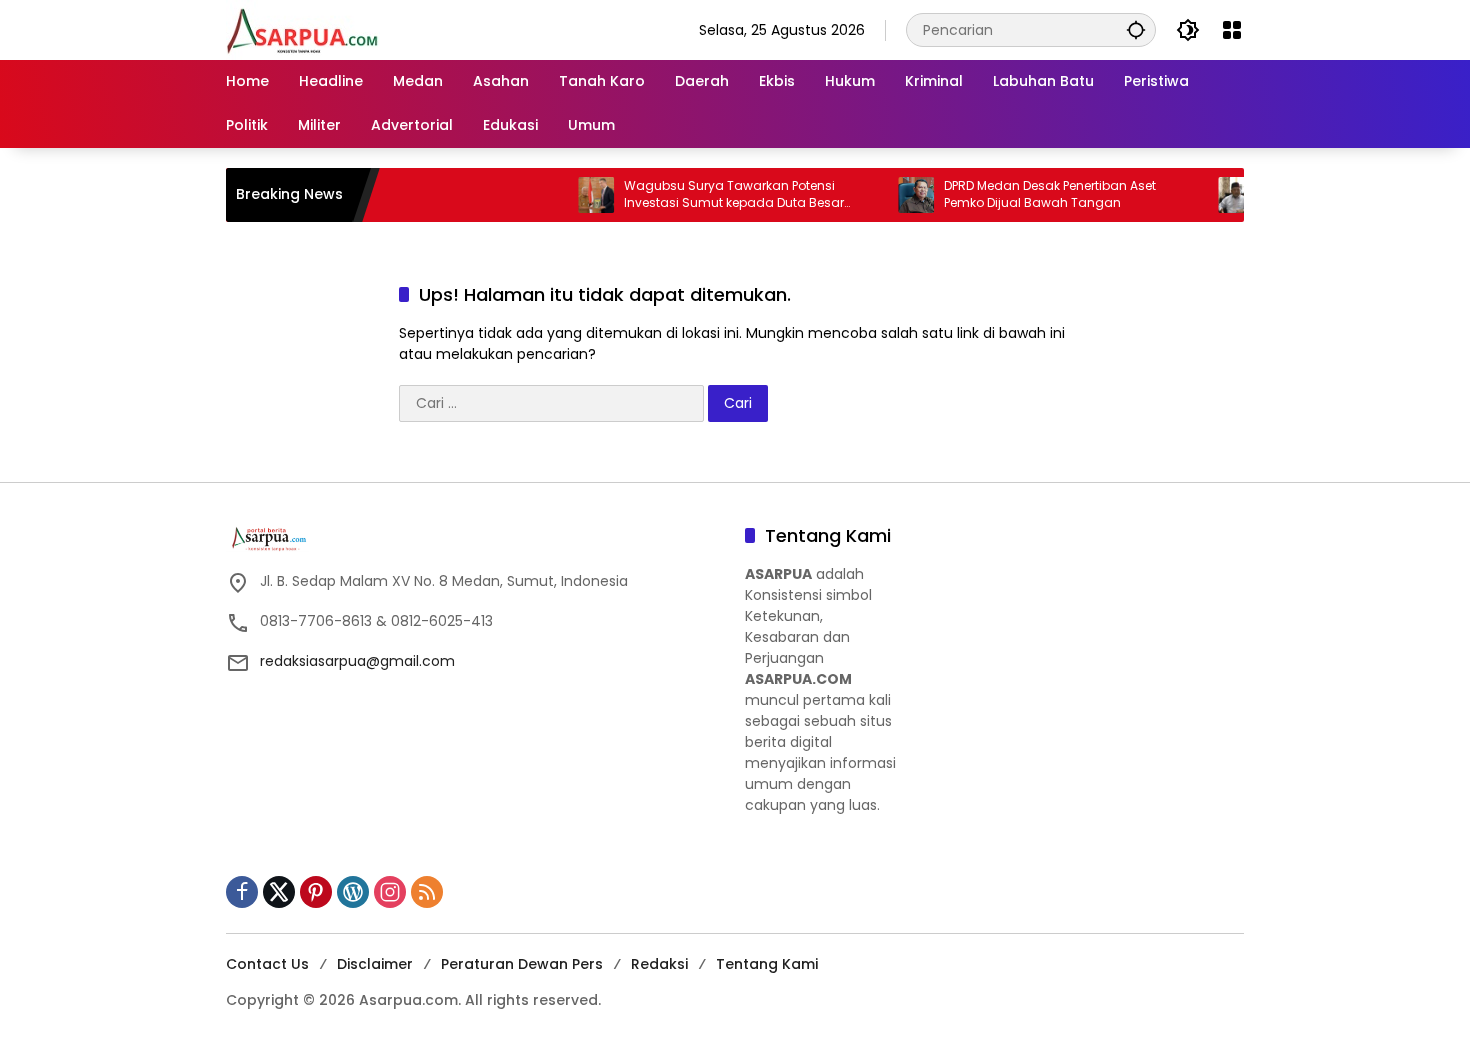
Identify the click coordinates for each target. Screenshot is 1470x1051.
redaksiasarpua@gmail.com (357, 661)
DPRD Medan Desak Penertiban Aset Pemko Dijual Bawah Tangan (1027, 194)
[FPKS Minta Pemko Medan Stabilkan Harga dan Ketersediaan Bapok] (1213, 195)
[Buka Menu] (1232, 30)
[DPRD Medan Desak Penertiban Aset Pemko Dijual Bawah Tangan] (893, 195)
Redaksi (659, 964)
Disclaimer (375, 964)
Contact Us (267, 964)
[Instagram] (390, 892)
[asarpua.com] (303, 29)
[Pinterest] (316, 892)
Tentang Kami (767, 964)
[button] (1136, 29)
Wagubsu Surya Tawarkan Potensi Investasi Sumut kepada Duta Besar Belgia (711, 195)
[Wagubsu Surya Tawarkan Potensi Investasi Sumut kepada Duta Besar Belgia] (573, 195)
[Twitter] (279, 892)
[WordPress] (353, 892)
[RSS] (427, 892)
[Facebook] (242, 892)
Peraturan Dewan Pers (522, 964)
